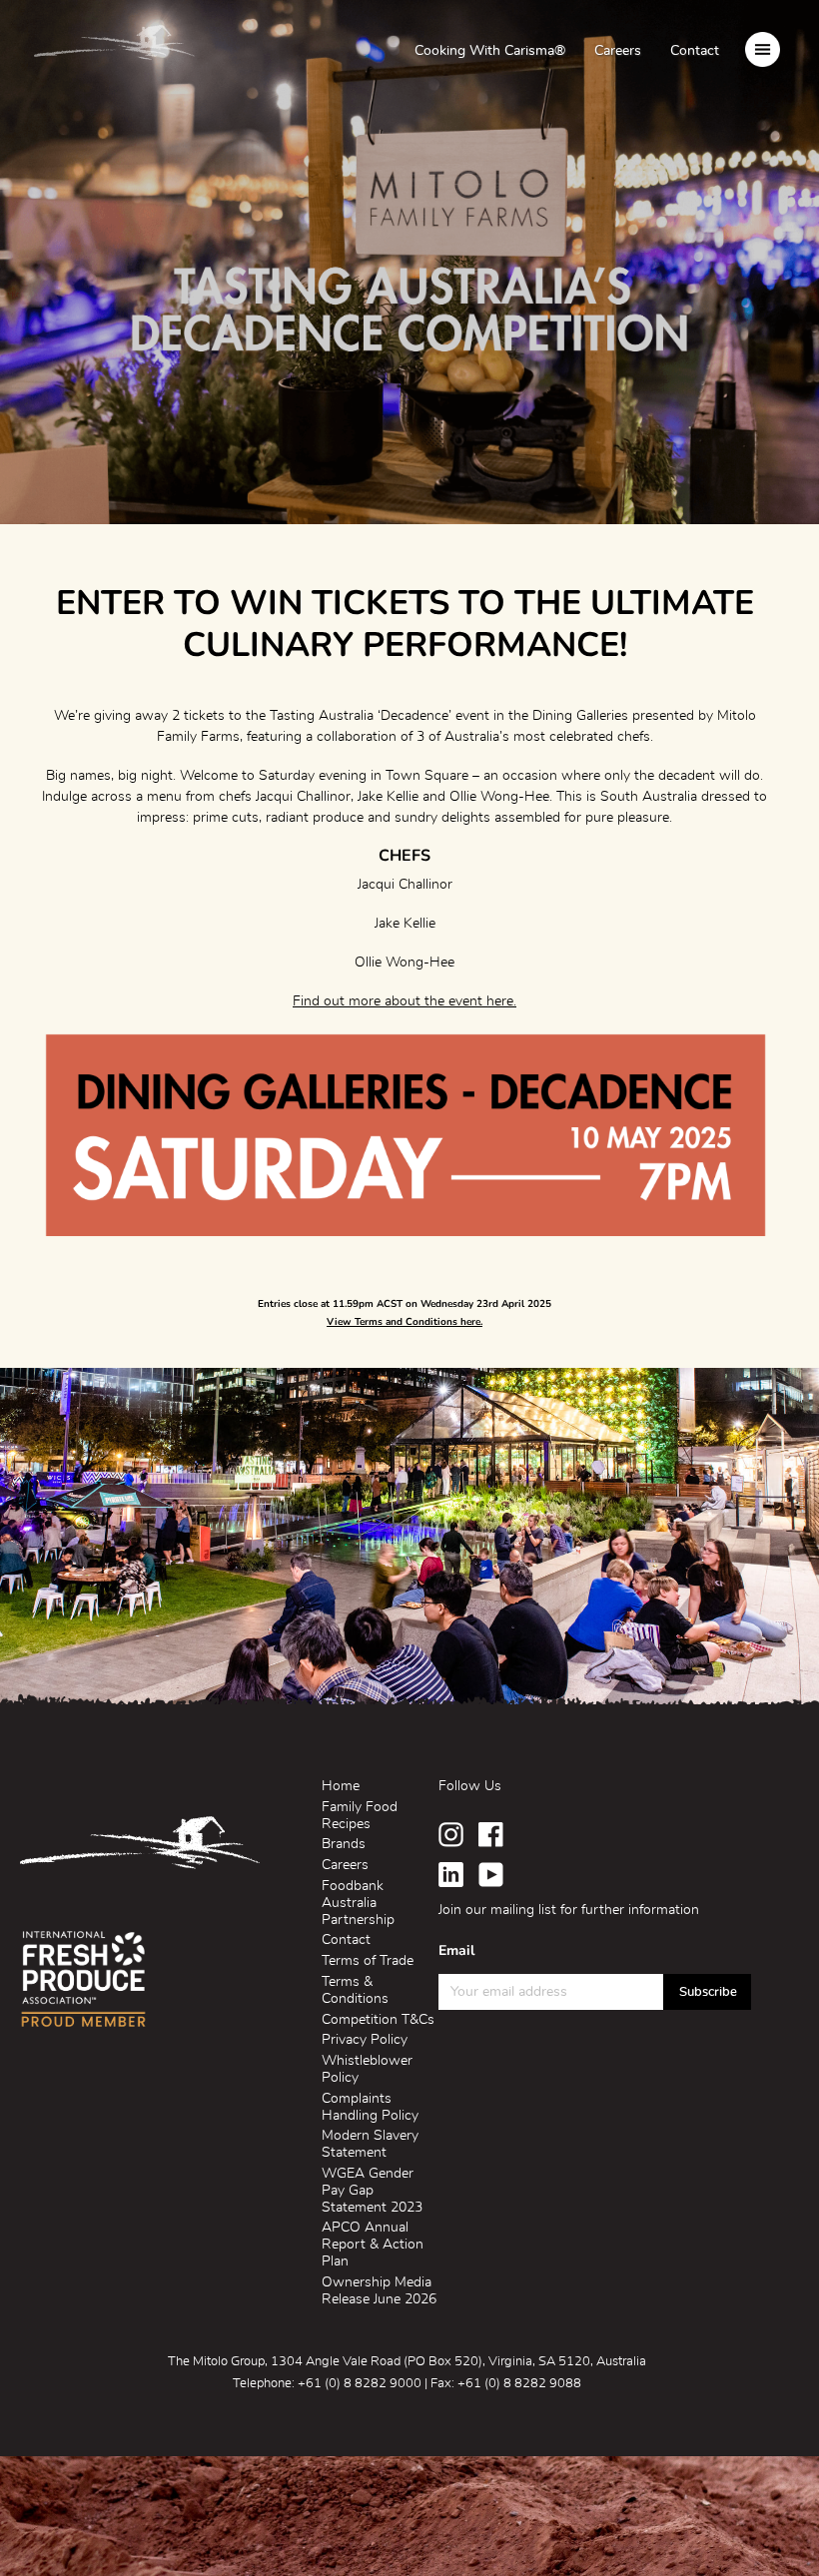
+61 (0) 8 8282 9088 (519, 2384)
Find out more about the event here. (405, 1001)
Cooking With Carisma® (490, 51)
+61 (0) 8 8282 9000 (360, 2384)
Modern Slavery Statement (370, 2144)
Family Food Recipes (360, 1816)
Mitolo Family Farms (114, 48)
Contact (695, 51)
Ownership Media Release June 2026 (379, 2291)
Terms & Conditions (355, 1990)
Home (341, 1786)
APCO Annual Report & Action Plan (373, 2245)
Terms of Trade (368, 1961)
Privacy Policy (365, 2040)
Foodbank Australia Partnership (358, 1903)
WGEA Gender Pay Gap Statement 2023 (372, 2191)
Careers (618, 51)
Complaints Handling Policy (370, 2107)
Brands (344, 1844)
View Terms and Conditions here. (405, 1322)
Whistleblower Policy (367, 2069)
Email (456, 1951)
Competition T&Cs (378, 2020)
